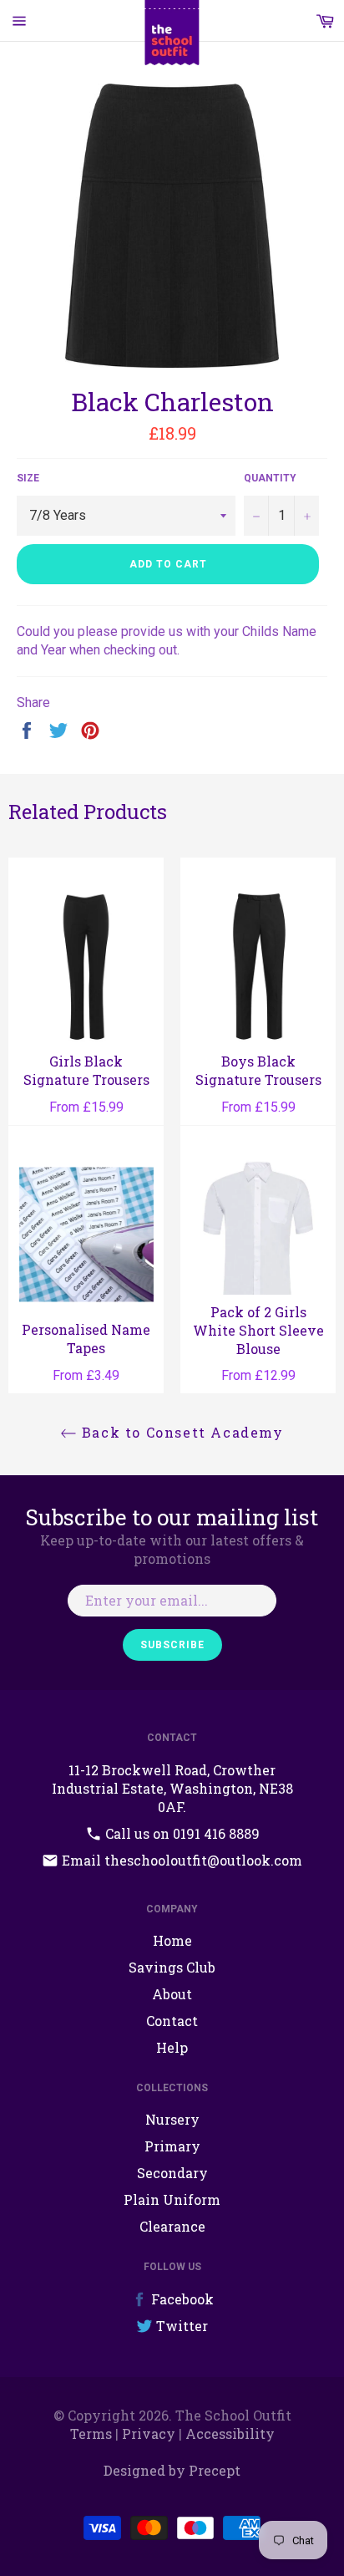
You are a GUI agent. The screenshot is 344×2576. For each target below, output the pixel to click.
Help (172, 2047)
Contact (172, 2021)
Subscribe (172, 1645)
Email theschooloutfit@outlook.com (180, 1860)
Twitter (180, 2326)
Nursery (172, 2119)
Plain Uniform (172, 2199)
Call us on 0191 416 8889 (181, 1833)
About (172, 1994)
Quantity (270, 478)
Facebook (181, 2299)
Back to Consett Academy (180, 1432)
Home (172, 1940)
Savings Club (172, 1967)
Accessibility (230, 2433)
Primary (172, 2146)
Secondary (172, 2173)
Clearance (172, 2226)
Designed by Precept (172, 2470)
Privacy (149, 2433)
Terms (91, 2433)
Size (28, 478)
